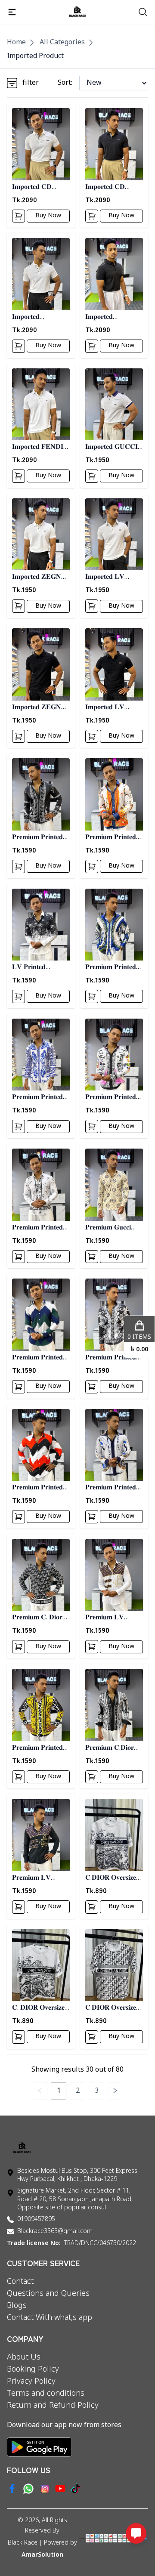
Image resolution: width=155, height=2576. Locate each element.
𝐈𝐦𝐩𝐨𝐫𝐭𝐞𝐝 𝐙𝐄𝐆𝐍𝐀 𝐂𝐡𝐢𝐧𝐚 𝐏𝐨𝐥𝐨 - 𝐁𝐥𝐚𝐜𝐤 (40, 708)
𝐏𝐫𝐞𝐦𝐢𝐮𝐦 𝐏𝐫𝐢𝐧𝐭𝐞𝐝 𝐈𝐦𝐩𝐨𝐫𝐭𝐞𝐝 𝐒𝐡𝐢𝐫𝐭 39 (39, 838)
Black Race (23, 2543)
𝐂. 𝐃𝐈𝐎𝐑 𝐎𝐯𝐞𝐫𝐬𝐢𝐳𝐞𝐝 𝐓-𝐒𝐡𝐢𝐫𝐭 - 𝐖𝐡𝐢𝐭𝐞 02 (40, 2008)
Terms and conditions (46, 2394)
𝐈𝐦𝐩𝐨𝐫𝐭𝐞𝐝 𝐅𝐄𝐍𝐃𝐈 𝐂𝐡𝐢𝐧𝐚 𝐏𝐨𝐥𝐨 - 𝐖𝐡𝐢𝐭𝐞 (40, 447)
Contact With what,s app (50, 2318)
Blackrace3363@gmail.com (55, 2232)
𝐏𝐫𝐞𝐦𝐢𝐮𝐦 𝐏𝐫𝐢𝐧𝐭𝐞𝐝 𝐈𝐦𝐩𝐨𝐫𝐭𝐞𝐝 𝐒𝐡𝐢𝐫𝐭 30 (39, 1228)
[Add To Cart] (19, 216)
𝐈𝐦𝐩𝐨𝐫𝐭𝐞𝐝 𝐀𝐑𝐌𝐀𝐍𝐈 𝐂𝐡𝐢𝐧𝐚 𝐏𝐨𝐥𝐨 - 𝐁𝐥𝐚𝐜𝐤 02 (110, 317)
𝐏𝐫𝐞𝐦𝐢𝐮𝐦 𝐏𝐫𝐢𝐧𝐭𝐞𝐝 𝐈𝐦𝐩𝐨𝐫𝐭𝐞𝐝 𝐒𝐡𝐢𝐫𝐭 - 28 (41, 1358)
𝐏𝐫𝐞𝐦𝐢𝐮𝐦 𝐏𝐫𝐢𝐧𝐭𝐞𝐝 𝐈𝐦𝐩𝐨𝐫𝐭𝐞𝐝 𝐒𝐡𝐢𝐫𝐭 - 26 (41, 1488)
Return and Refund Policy (53, 2406)
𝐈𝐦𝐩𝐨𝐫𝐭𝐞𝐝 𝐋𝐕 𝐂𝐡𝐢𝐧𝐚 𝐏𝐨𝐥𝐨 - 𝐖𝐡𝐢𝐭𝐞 (113, 577)
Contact (20, 2282)
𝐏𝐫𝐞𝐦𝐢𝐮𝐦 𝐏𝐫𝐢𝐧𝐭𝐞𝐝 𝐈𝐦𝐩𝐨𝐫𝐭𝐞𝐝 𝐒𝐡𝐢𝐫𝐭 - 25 (114, 1488)
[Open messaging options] (136, 2533)
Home (16, 43)
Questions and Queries (48, 2294)
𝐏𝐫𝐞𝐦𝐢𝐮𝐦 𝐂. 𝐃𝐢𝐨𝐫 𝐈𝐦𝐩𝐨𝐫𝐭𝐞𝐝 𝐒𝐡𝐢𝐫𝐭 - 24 (41, 1618)
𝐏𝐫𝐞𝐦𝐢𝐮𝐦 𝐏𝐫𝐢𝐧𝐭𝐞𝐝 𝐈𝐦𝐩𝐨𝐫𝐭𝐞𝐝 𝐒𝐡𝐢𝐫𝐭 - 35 (114, 968)
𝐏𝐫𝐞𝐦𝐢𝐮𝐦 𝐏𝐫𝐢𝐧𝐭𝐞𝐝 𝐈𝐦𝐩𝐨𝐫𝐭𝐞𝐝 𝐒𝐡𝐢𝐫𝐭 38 (112, 838)
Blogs (17, 2306)
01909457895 (36, 2219)
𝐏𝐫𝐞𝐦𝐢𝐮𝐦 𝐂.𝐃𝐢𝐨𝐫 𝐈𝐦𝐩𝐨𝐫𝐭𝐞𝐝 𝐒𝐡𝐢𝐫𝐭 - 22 (114, 1748)
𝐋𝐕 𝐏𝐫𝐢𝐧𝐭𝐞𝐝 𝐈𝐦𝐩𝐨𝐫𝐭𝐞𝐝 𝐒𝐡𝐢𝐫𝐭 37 (39, 968)
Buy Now (48, 216)
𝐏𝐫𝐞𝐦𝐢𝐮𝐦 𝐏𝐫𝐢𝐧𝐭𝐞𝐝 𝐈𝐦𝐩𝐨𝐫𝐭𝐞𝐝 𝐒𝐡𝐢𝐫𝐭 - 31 (114, 1098)
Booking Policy (33, 2369)
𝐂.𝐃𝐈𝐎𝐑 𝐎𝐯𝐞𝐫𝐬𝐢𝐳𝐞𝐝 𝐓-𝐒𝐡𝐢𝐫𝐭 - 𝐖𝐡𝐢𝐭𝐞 (113, 2008)
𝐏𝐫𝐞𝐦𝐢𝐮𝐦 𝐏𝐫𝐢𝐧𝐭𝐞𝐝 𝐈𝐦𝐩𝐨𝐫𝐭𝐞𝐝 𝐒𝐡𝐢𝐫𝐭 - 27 (114, 1358)
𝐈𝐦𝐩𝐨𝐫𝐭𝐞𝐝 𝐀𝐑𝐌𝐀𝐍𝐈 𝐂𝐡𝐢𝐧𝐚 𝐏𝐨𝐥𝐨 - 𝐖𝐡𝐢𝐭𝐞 (37, 317)
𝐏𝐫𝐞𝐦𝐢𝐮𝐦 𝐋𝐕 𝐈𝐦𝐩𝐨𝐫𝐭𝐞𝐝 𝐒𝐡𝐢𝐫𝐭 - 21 (41, 1878)
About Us (24, 2357)
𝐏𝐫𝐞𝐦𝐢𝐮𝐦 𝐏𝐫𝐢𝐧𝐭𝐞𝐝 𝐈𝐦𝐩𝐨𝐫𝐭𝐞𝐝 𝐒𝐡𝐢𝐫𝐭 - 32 (41, 1098)
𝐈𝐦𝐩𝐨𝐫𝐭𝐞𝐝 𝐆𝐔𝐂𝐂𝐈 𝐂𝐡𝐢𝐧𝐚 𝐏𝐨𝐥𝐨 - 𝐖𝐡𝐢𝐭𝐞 (113, 447)
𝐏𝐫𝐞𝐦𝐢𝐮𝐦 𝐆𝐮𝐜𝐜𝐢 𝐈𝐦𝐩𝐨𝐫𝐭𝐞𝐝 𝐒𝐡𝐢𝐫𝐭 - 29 (114, 1228)
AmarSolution (42, 2555)
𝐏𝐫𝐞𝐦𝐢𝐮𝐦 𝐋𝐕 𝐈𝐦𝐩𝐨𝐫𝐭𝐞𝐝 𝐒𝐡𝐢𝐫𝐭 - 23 (114, 1618)
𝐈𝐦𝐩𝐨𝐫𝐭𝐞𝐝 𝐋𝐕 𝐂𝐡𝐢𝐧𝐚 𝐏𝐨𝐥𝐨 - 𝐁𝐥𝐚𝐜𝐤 (113, 708)
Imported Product (35, 56)
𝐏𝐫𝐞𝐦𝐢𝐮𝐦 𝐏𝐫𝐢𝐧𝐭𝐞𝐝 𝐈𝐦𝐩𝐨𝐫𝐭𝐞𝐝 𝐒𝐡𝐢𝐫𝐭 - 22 (41, 1748)
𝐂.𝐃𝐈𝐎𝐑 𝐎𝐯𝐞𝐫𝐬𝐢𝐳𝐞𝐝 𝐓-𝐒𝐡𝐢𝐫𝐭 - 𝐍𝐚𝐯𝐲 (113, 1878)
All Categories (62, 43)
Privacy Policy (31, 2381)
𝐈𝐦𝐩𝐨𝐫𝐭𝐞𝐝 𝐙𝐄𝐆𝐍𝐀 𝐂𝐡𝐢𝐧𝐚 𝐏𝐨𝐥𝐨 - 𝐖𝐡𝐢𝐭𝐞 (40, 577)
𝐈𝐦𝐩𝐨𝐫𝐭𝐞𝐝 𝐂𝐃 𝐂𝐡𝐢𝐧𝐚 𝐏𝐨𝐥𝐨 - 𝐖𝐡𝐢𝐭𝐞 (40, 187)
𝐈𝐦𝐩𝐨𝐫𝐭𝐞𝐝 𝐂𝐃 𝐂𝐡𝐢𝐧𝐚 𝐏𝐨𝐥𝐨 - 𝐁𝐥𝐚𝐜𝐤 (113, 187)
